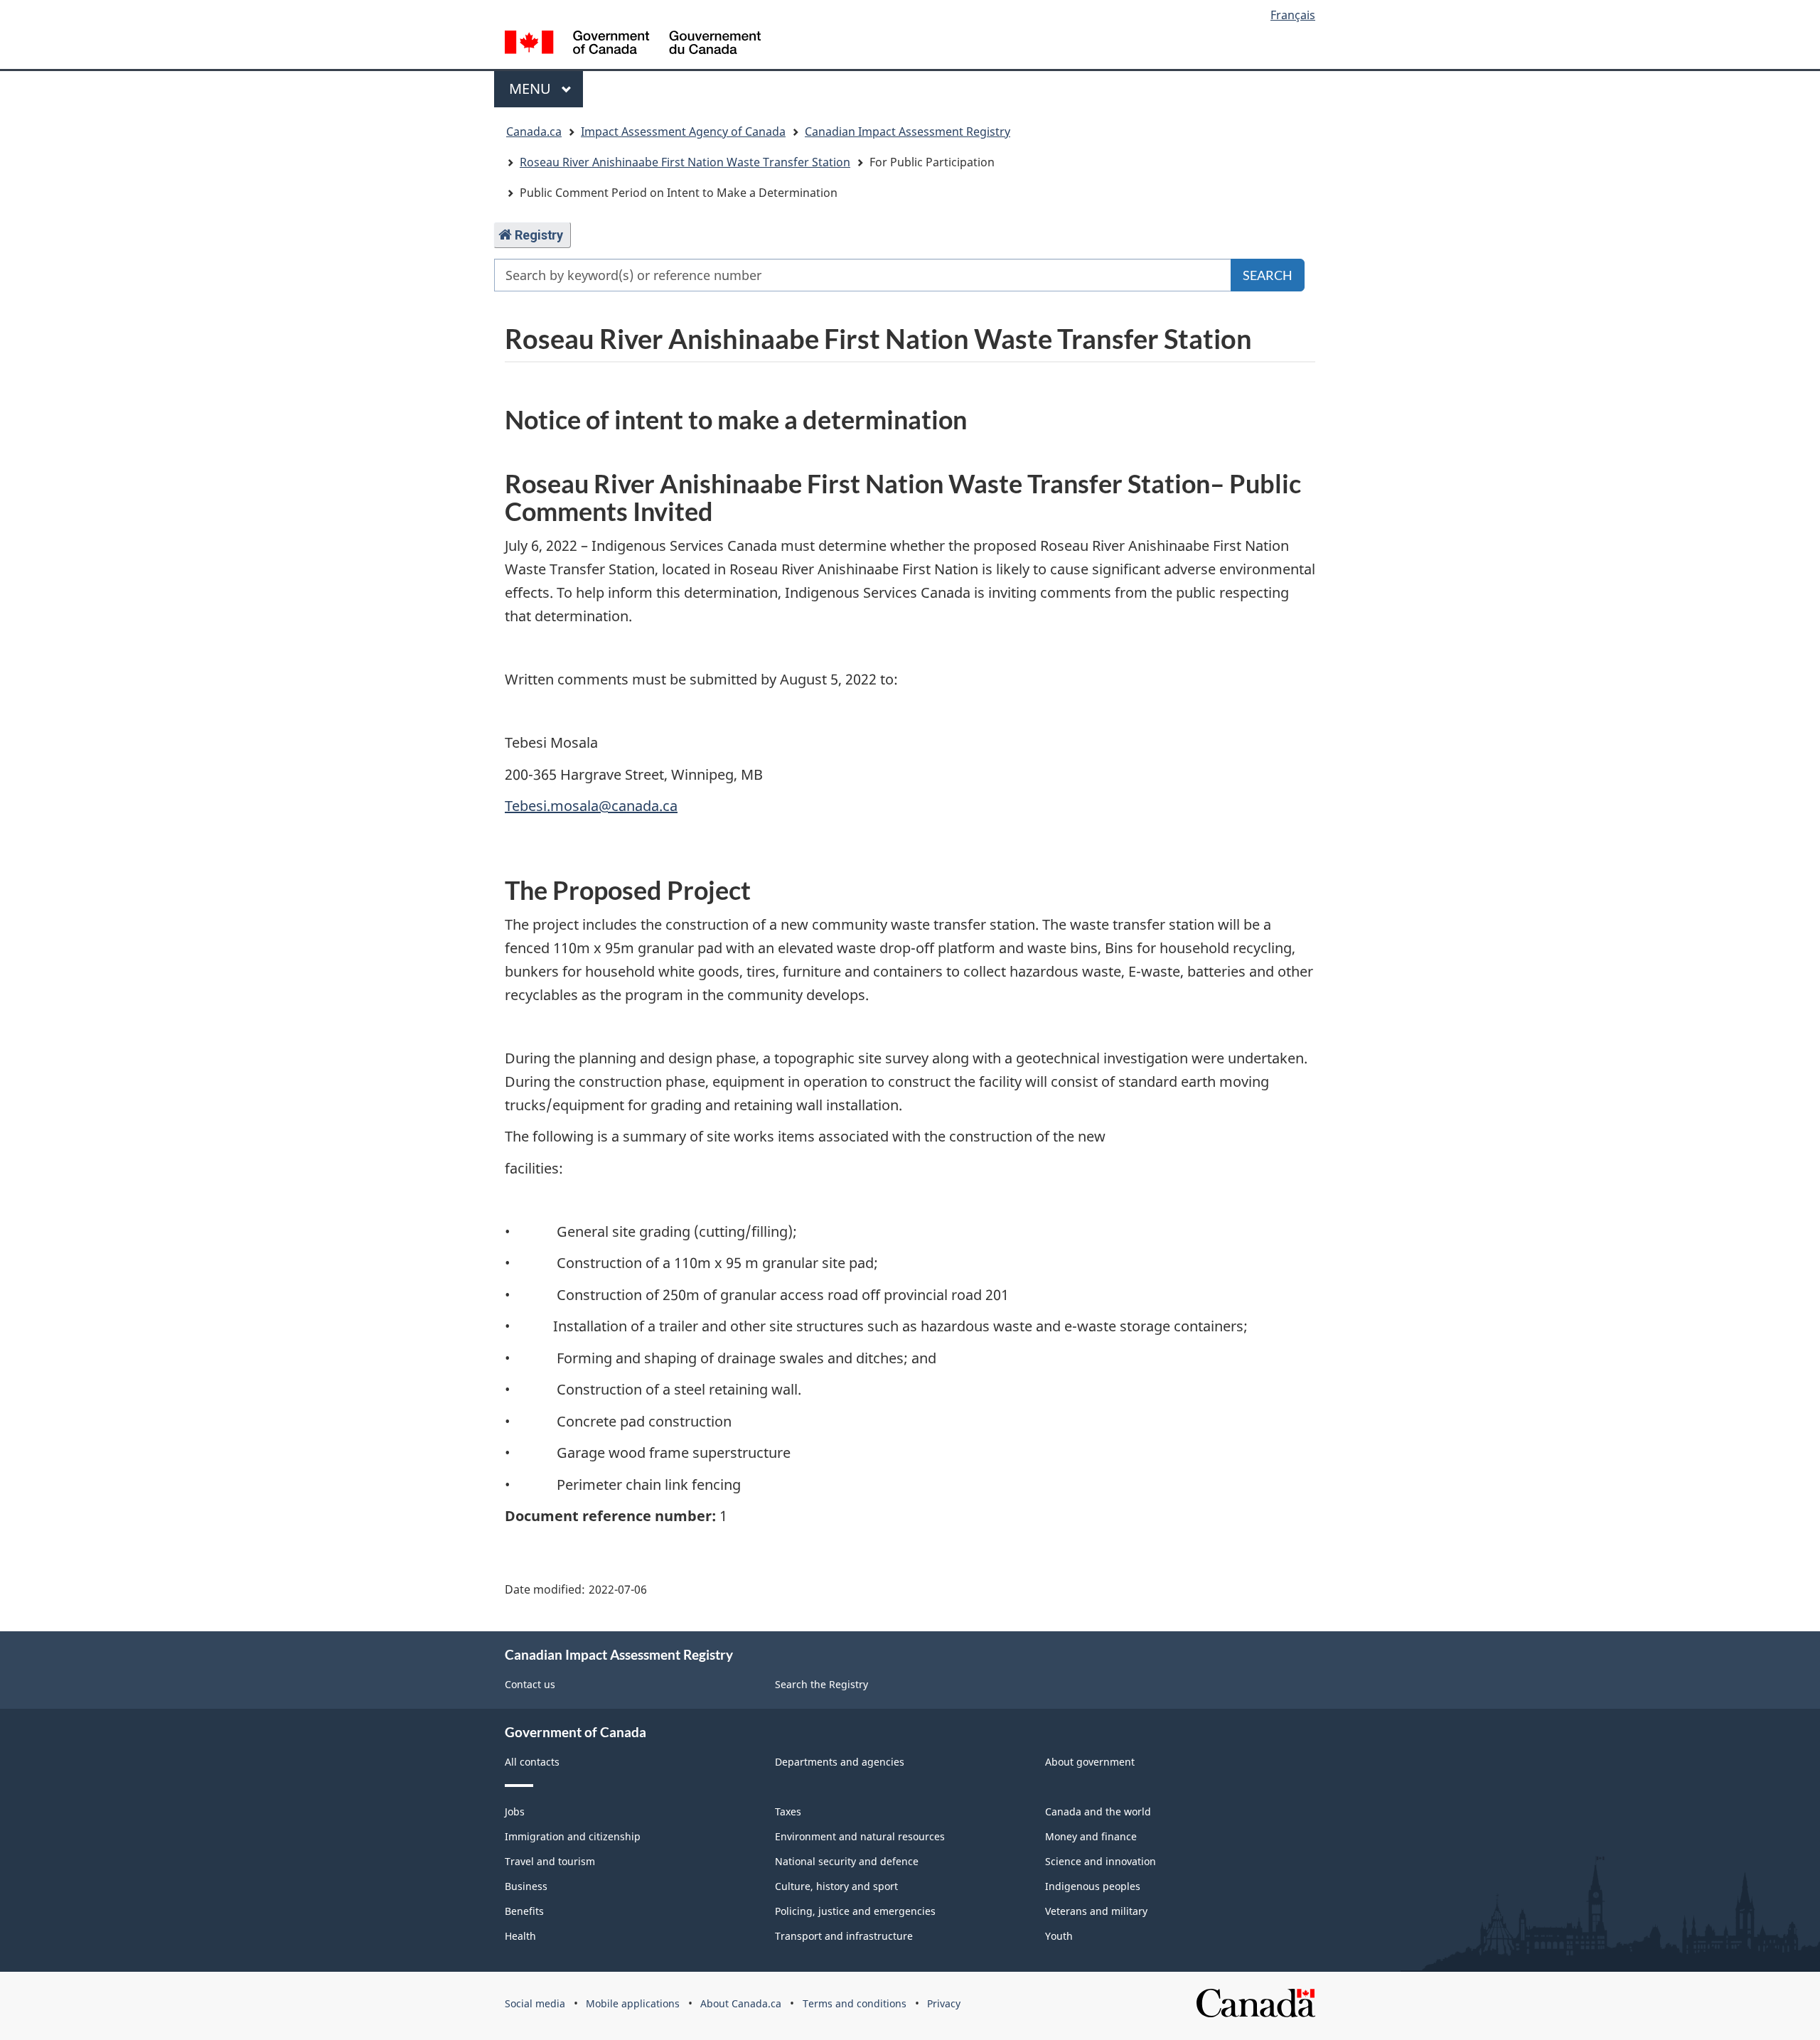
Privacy (944, 2003)
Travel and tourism (550, 1861)
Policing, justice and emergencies (855, 1911)
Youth (1059, 1936)
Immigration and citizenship (573, 1836)
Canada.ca (534, 131)
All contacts (532, 1762)
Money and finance (1091, 1836)
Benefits (524, 1911)
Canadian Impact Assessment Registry (908, 131)
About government (1090, 1762)
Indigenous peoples (1093, 1886)
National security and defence (847, 1861)
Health (520, 1936)
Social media (535, 2003)
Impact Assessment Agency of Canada (683, 131)
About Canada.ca (741, 2003)
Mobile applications (633, 2003)
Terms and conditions (855, 2003)
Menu (532, 88)
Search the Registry (821, 1684)
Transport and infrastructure (844, 1936)
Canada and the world (1098, 1811)
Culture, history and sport (836, 1886)
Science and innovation (1101, 1861)
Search (1268, 275)
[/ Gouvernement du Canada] (633, 44)
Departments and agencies (840, 1762)
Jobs (515, 1811)
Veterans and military (1096, 1911)
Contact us (530, 1684)
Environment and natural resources (860, 1836)
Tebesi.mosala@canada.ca (591, 806)
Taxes (788, 1811)
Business (526, 1886)
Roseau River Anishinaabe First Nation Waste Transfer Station (685, 162)
